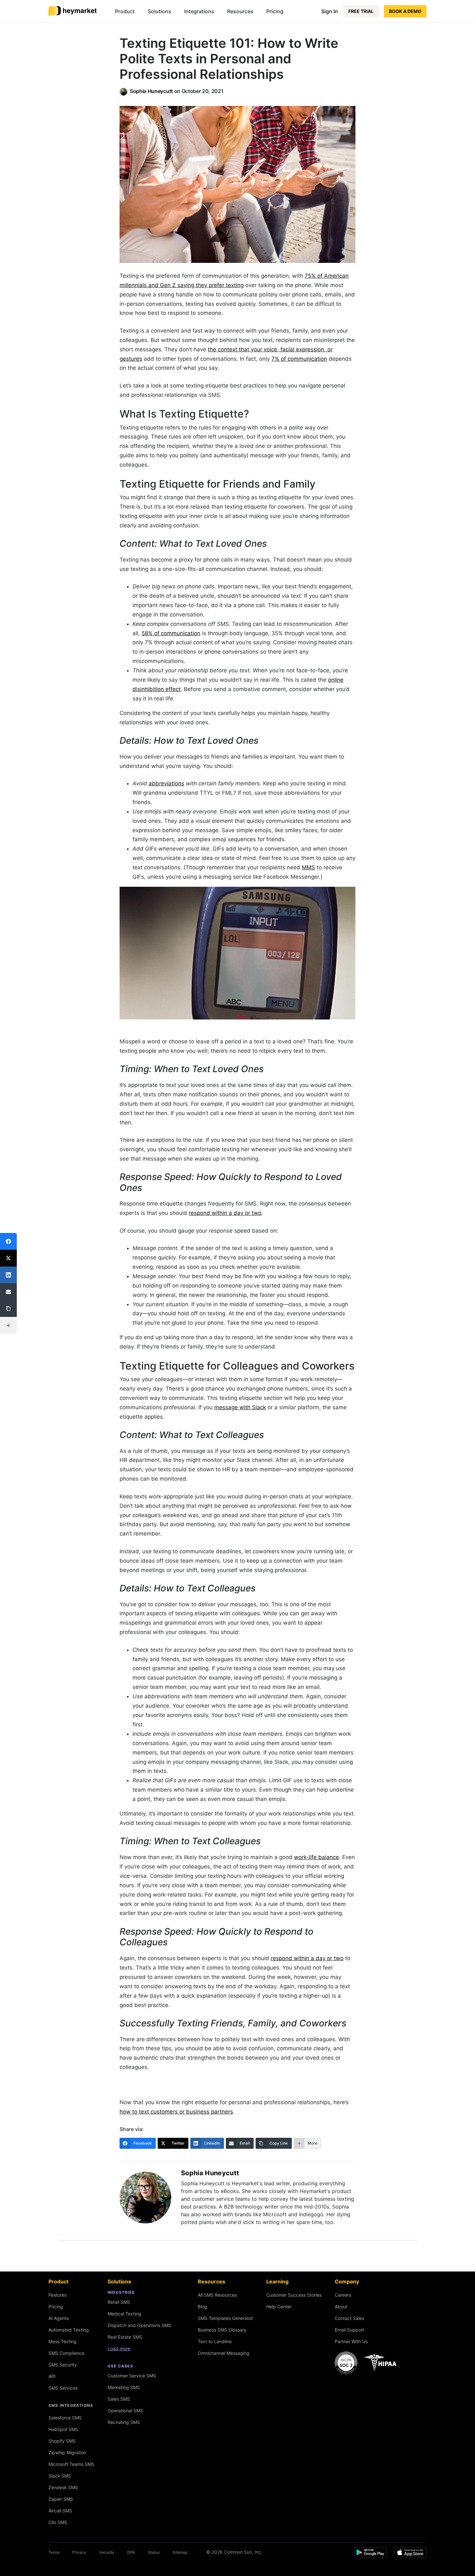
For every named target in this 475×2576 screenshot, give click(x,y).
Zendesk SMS (63, 2487)
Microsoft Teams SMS (71, 2464)
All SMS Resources (217, 2295)
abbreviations (166, 783)
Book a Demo (405, 11)
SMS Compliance (66, 2353)
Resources (240, 11)
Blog (202, 2307)
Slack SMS (60, 2476)
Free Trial (361, 11)
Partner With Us (351, 2341)
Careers (343, 2295)
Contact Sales (349, 2318)
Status (154, 2552)
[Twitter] (8, 1258)
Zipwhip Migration (67, 2452)
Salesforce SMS (65, 2418)
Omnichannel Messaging (224, 2353)
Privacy (79, 2552)
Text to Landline (215, 2341)
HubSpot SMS (63, 2429)
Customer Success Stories (294, 2295)
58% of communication (171, 633)
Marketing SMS (124, 2387)
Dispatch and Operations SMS (139, 2325)
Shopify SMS (62, 2441)
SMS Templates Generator (225, 2318)
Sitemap (180, 2552)
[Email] (8, 1292)
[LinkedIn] (8, 1275)
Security (107, 2552)
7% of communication (299, 359)
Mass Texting (63, 2341)
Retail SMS (119, 2302)
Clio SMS (58, 2522)
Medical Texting (124, 2314)
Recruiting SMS (124, 2422)
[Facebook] (8, 1241)
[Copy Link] (8, 1309)
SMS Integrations (71, 2405)
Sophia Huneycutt (151, 91)
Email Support (349, 2330)
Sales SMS (119, 2399)
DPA (131, 2552)
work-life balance (317, 1857)
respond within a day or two (225, 1213)
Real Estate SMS (125, 2337)
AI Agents (59, 2318)
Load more (119, 2348)
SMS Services (63, 2388)
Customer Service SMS (132, 2376)
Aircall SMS (60, 2511)
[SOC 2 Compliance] (367, 2363)
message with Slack (240, 1407)
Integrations (199, 11)
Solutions (159, 11)
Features (58, 2295)
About (341, 2307)
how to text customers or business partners (176, 2112)
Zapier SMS (61, 2499)
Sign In (330, 11)
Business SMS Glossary (222, 2330)
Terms (54, 2552)
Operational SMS (125, 2410)
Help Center (279, 2307)
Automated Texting (69, 2330)
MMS (308, 867)
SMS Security (63, 2365)
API (52, 2376)
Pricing (275, 11)
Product (125, 11)
